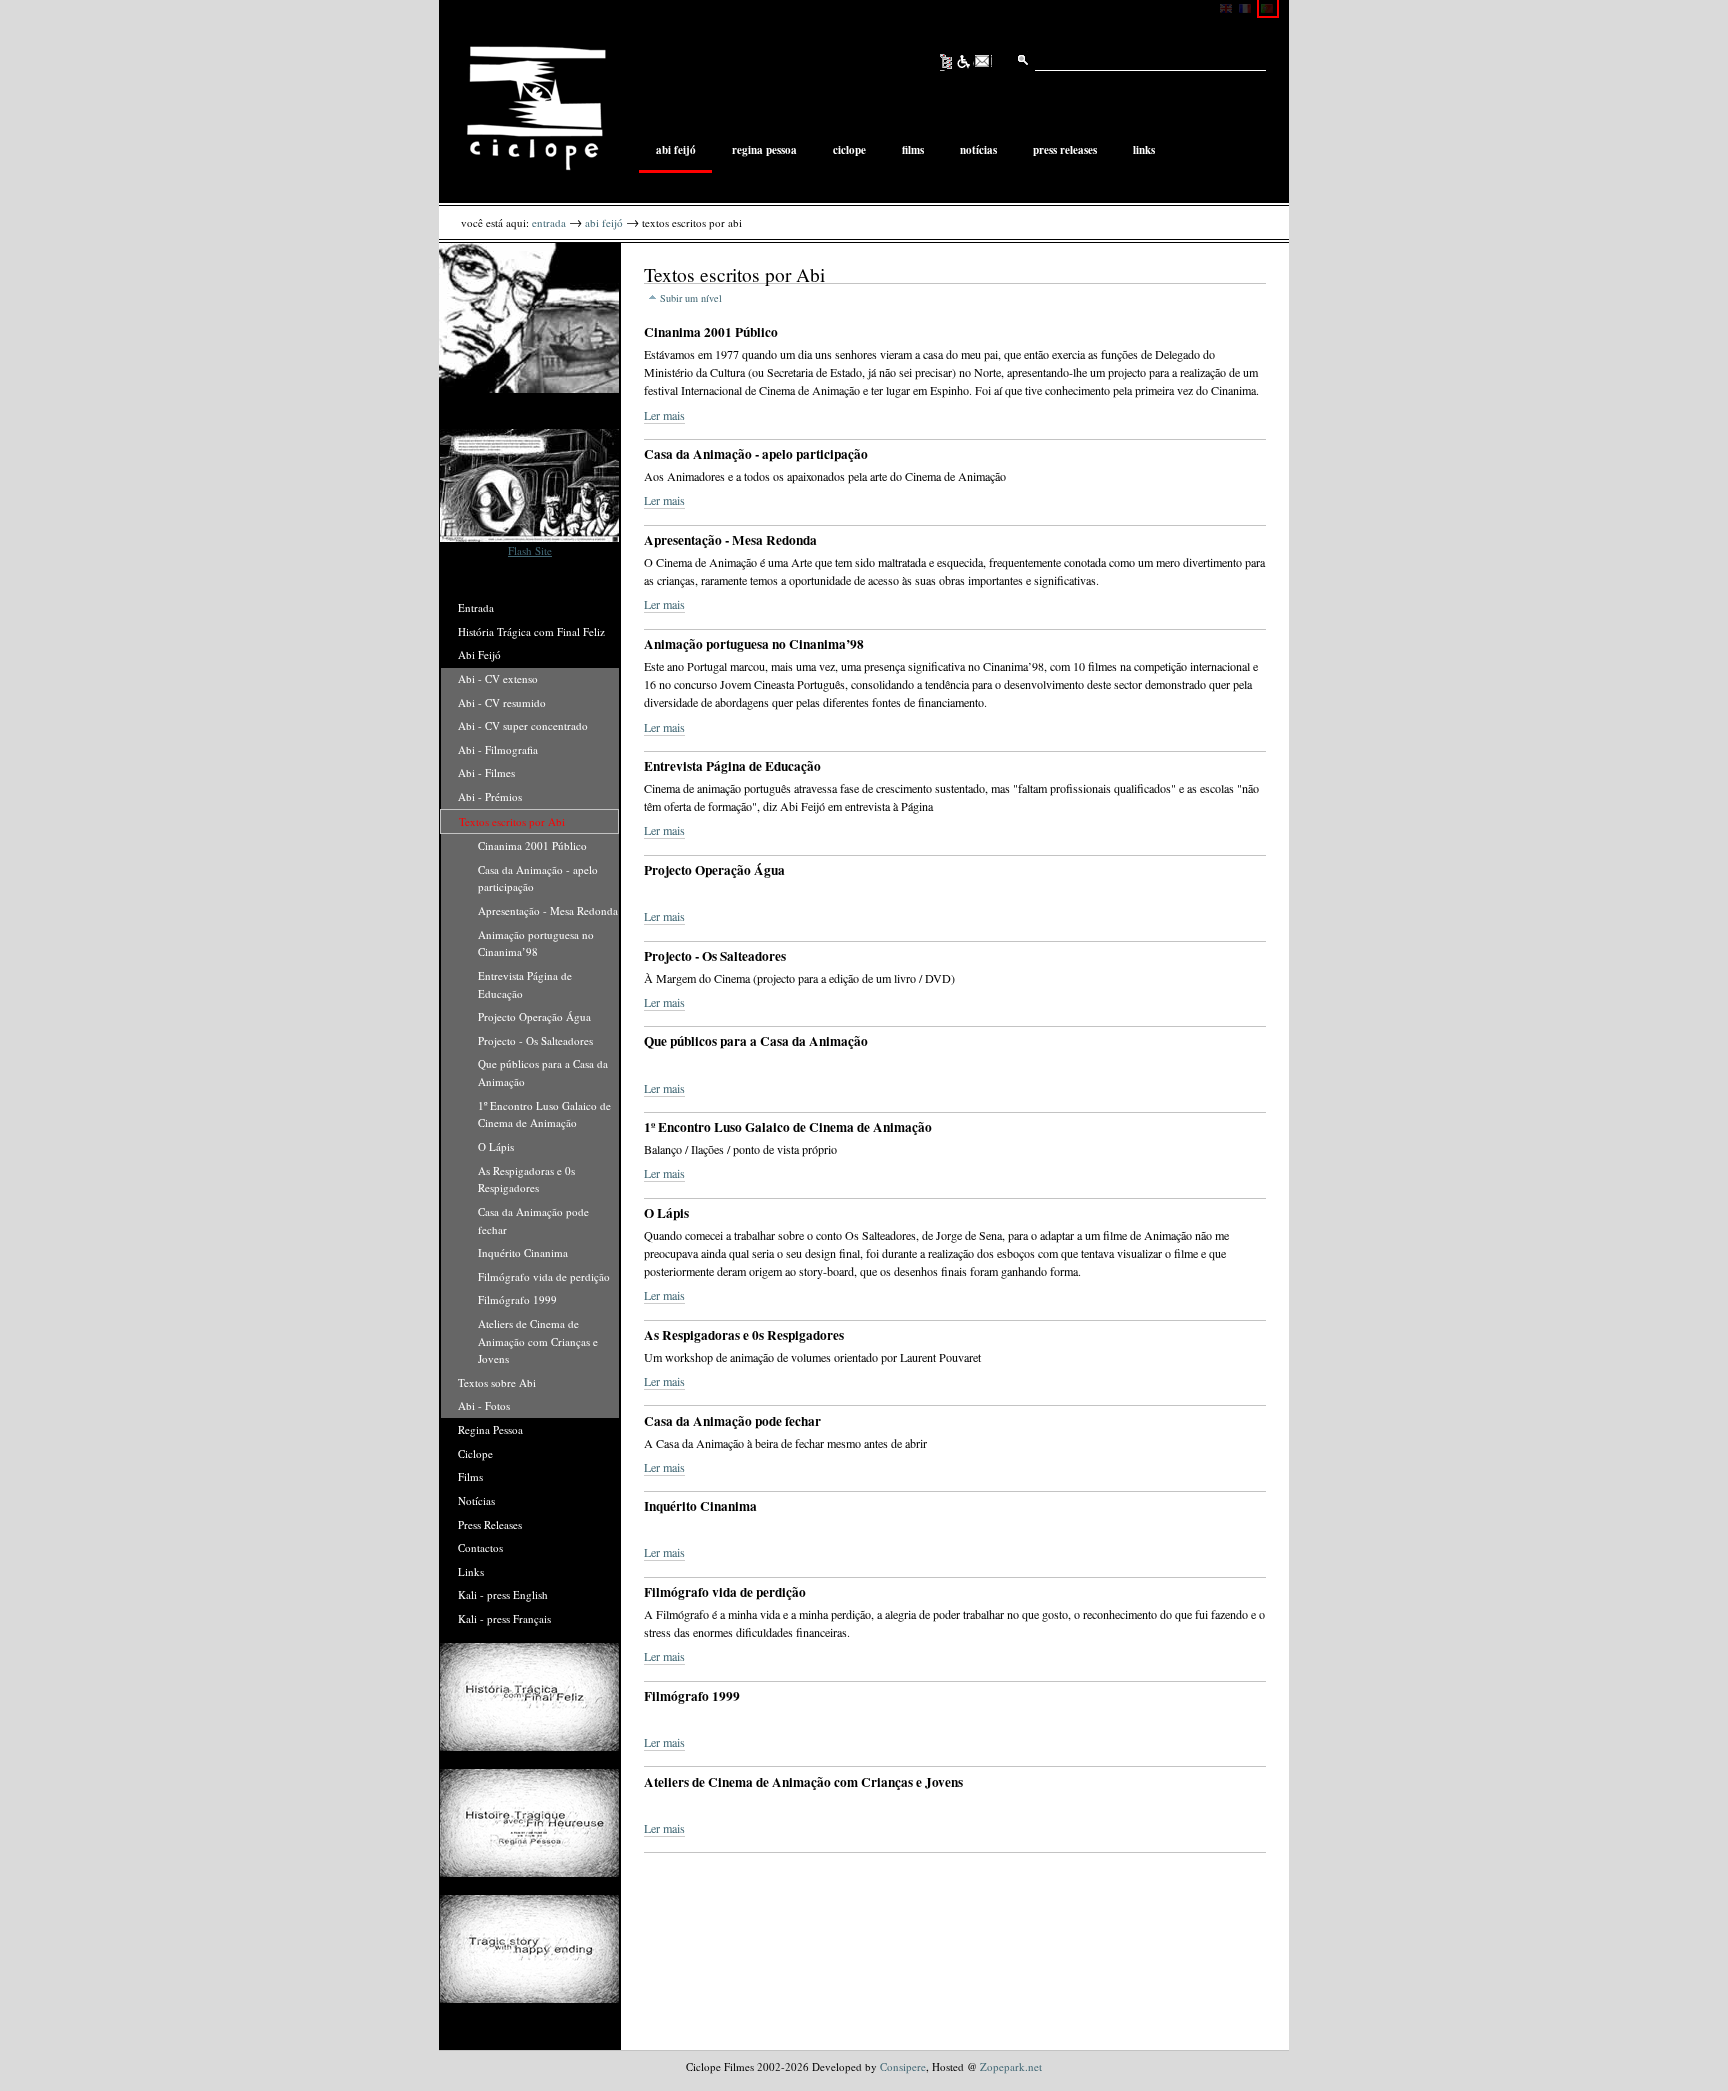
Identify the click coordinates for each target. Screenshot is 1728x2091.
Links (1144, 151)
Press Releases (1065, 151)
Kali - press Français (504, 1618)
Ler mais (664, 415)
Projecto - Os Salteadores (535, 1040)
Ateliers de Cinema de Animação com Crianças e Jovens (538, 1341)
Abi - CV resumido (502, 702)
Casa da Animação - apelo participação (538, 878)
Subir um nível (691, 298)
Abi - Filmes (486, 772)
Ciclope (849, 151)
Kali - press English (503, 1594)
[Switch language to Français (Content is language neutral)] (1247, 7)
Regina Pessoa (764, 151)
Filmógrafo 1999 (517, 1299)
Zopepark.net (1011, 2066)
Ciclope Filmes (536, 108)
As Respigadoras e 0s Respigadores (526, 1179)
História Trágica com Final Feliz (531, 631)
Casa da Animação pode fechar (533, 1220)
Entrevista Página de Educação (525, 984)
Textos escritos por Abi (512, 821)
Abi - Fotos (484, 1405)
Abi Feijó (676, 151)
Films (913, 151)
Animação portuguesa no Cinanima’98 (536, 943)
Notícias (978, 151)
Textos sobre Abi (497, 1382)
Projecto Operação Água (534, 1016)
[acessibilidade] (965, 62)
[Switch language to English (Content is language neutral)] (1228, 7)
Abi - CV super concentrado (523, 725)
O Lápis (496, 1146)
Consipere (903, 2066)
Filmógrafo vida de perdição (544, 1276)
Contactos (480, 1547)
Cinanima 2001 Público (532, 845)
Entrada (549, 222)
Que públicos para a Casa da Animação (543, 1072)
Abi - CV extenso (498, 678)
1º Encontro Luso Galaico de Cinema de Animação (544, 1114)
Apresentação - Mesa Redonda (548, 910)
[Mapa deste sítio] (947, 62)
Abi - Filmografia (498, 749)
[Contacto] (983, 62)
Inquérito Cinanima (523, 1252)
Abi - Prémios (490, 796)
